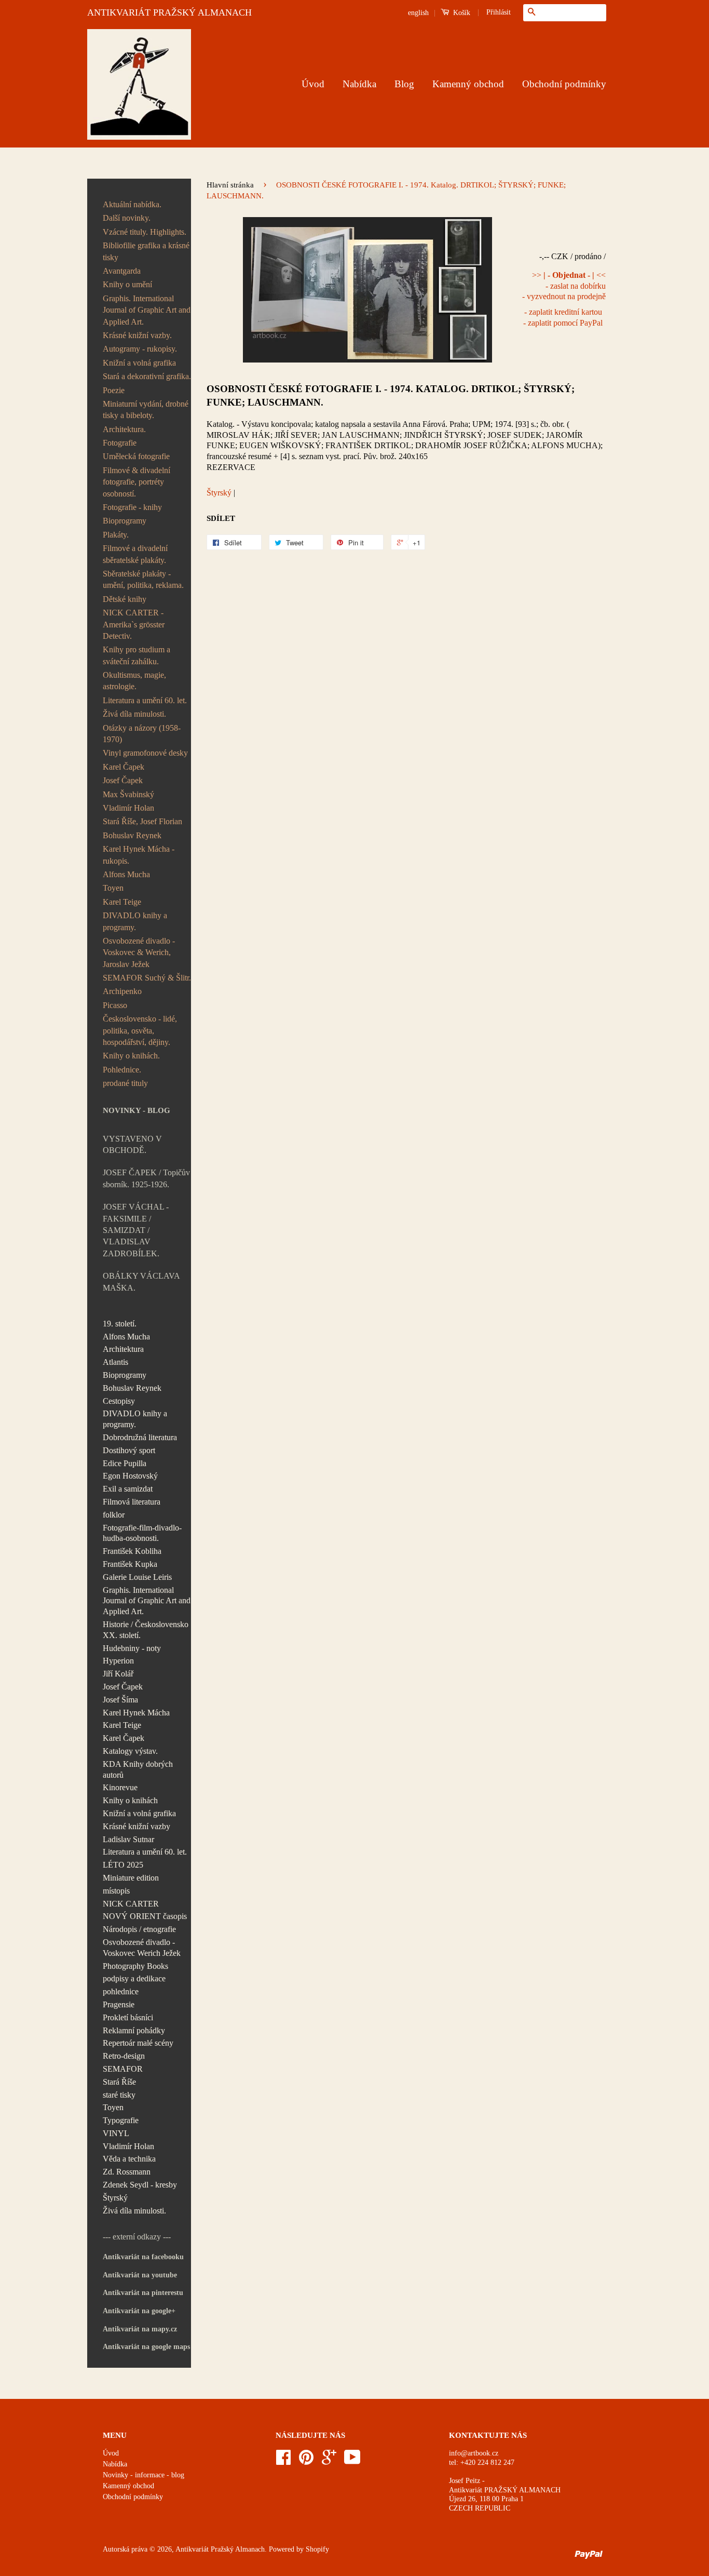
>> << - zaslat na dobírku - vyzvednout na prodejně (564, 286)
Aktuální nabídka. (132, 204)
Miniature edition (131, 1878)
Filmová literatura (132, 1502)
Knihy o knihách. (131, 1056)
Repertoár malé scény (138, 2043)
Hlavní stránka (230, 185)
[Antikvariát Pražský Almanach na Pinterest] (306, 2461)
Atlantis (115, 1362)
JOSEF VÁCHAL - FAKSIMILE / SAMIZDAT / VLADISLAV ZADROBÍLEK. (136, 1230)
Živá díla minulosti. (134, 714)
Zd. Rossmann (127, 2172)
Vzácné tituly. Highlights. (145, 232)
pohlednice (121, 1991)
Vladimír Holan (128, 808)
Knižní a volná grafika (139, 363)
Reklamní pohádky (134, 2030)
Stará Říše (119, 2082)
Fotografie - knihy (132, 507)
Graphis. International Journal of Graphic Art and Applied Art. (147, 310)
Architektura (123, 1349)
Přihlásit (499, 12)
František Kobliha (132, 1551)
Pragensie (119, 2004)
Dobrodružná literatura (140, 1437)
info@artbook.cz (474, 2453)
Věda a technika (129, 2159)
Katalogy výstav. (130, 1751)
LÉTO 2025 (123, 1865)
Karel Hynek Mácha (136, 1713)
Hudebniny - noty (132, 1648)
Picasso (115, 1005)
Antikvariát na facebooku (143, 2257)
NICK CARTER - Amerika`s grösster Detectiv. (134, 624)
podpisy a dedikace (134, 1978)
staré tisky (119, 2095)
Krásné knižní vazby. (137, 335)
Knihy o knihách (130, 1800)
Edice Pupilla (125, 1463)
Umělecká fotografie (136, 456)
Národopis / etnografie (139, 1929)
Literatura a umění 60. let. (145, 700)
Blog (404, 84)
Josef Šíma (120, 1700)
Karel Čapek (124, 767)
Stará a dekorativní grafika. (147, 376)
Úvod (313, 84)
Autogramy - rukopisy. (140, 349)
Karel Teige (122, 902)
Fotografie (120, 443)
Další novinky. (127, 218)
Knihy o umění (127, 284)
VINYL (116, 2133)
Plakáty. (116, 535)
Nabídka (359, 84)
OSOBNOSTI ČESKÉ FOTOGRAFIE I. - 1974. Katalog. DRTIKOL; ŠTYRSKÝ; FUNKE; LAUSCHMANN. (391, 395)
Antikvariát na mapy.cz (140, 2329)
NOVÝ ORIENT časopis (145, 1916)
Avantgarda (122, 271)
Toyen (113, 888)
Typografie (121, 2120)
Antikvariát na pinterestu (143, 2293)
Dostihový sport (129, 1450)
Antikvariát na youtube (140, 2275)
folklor (114, 1515)
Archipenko (122, 991)
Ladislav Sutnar (128, 1839)
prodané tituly (125, 1083)
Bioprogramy (125, 521)
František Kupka (130, 1564)
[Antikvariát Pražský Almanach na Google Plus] (329, 2461)
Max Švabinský (128, 794)
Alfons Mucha (126, 874)
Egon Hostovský (130, 1476)
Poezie (114, 390)
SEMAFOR (123, 2069)
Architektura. (124, 429)
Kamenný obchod (468, 84)
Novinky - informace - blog (144, 2475)
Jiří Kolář (118, 1674)
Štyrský (115, 2198)
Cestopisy (119, 1401)
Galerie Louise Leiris (137, 1577)
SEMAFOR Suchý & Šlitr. (147, 978)
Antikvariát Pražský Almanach (220, 2549)
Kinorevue (120, 1787)
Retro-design (124, 2056)
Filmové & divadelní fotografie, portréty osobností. (137, 482)
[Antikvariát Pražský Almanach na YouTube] (352, 2461)
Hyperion (118, 1661)
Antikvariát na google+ (139, 2311)
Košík (461, 13)
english (418, 13)
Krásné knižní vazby (137, 1826)
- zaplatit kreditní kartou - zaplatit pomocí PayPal (563, 317)
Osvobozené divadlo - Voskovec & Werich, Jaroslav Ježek (139, 952)
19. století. (120, 1324)
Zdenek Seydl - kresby (140, 2185)
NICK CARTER (131, 1904)
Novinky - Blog (137, 1110)
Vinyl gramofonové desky (145, 753)
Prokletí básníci (128, 2017)
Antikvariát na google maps (146, 2347)
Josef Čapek (123, 780)
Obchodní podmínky (564, 84)
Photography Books (135, 1966)
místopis (116, 1891)
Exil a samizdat (128, 1489)
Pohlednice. (122, 1070)
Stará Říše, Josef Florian (142, 821)
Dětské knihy (125, 599)
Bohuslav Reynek (132, 835)
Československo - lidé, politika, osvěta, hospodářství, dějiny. (140, 1030)
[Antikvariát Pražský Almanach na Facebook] (283, 2461)
